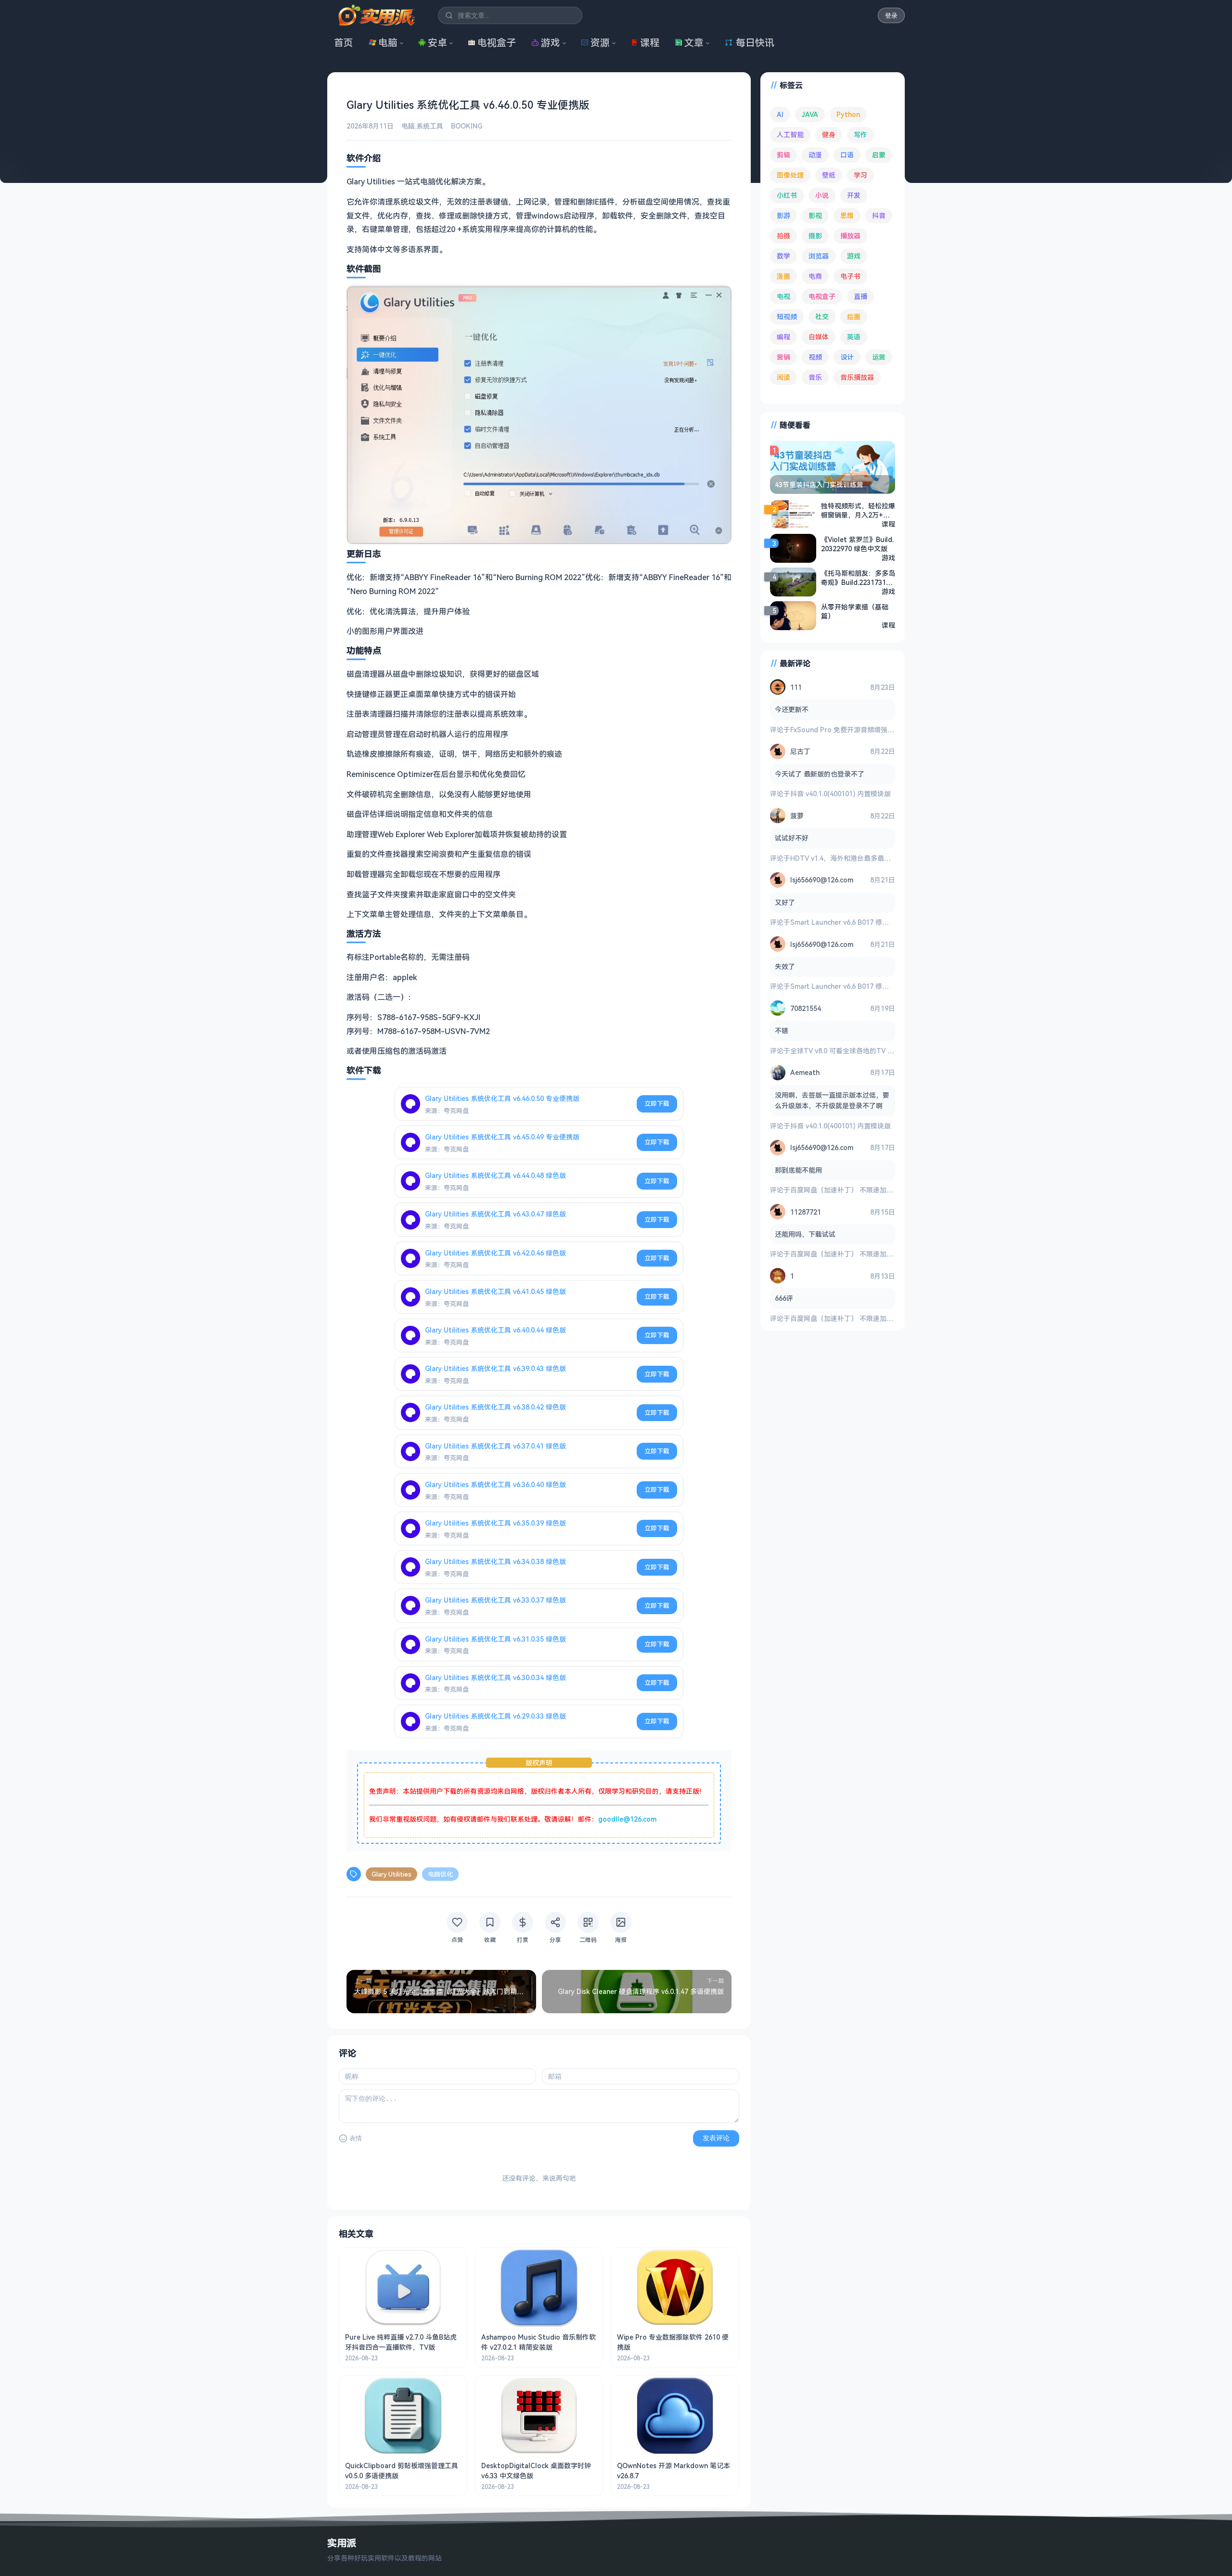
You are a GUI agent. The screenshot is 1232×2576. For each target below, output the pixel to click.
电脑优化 (440, 1874)
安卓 (437, 43)
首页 (344, 43)
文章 (694, 43)
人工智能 (790, 135)
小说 (822, 195)
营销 (783, 357)
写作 (860, 135)
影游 (783, 215)
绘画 (854, 317)
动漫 (815, 155)
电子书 (850, 276)
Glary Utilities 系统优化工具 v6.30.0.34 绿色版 (495, 1677)
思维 (847, 215)
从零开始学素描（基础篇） (855, 611)
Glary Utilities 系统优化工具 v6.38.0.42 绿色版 (495, 1407)
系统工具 (430, 126)
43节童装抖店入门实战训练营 (819, 485)
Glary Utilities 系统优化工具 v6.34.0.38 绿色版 (495, 1561)
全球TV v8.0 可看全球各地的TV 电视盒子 (852, 1051)
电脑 (388, 43)
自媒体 (819, 337)
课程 (650, 43)
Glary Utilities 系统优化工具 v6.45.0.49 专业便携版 (502, 1137)
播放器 (850, 236)
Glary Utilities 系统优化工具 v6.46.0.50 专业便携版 (502, 1098)
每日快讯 (755, 43)
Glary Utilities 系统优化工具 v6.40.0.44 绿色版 (495, 1330)
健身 (829, 135)
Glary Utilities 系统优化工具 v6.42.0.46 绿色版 (495, 1253)
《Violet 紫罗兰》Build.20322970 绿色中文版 (857, 544)
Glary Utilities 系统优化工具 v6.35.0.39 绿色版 (495, 1523)
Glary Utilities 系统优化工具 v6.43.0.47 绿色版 (495, 1214)
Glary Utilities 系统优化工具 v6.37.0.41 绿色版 (495, 1446)
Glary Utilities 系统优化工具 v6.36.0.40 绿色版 (495, 1484)
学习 (860, 175)
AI (780, 114)
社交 (822, 317)
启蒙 (879, 155)
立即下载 (657, 1103)
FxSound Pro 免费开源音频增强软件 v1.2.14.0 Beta (869, 730)
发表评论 (716, 2138)
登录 (891, 16)
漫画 (783, 276)
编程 (783, 337)
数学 (783, 256)
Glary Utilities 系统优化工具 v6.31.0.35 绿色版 (495, 1639)
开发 (854, 195)
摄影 (815, 236)
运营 (879, 357)
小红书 (787, 195)
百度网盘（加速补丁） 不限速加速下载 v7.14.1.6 (863, 1190)
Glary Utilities (391, 1874)
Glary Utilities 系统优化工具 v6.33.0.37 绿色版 (495, 1600)
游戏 (551, 43)
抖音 (879, 215)
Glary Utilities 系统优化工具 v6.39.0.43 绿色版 (495, 1368)
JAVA (810, 114)
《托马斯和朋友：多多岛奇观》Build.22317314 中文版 (858, 578)
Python (848, 114)
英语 (854, 337)
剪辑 (783, 155)
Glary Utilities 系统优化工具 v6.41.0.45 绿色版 (495, 1291)
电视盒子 (497, 43)
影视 (815, 215)
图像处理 (790, 175)
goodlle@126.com (627, 1819)
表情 (356, 2138)
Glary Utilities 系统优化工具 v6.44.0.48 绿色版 (495, 1175)
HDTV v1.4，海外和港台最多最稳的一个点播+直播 (866, 858)
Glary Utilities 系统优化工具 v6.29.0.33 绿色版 (495, 1716)
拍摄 (783, 236)
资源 (600, 43)
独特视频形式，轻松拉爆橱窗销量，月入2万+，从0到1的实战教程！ (858, 510)
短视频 (787, 317)
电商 (815, 276)
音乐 (815, 377)
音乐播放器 (857, 377)
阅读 (783, 377)
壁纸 (829, 175)
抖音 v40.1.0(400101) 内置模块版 (841, 794)
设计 (847, 357)
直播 (860, 296)
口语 (847, 155)
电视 (783, 296)
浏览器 (819, 256)
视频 (815, 357)
